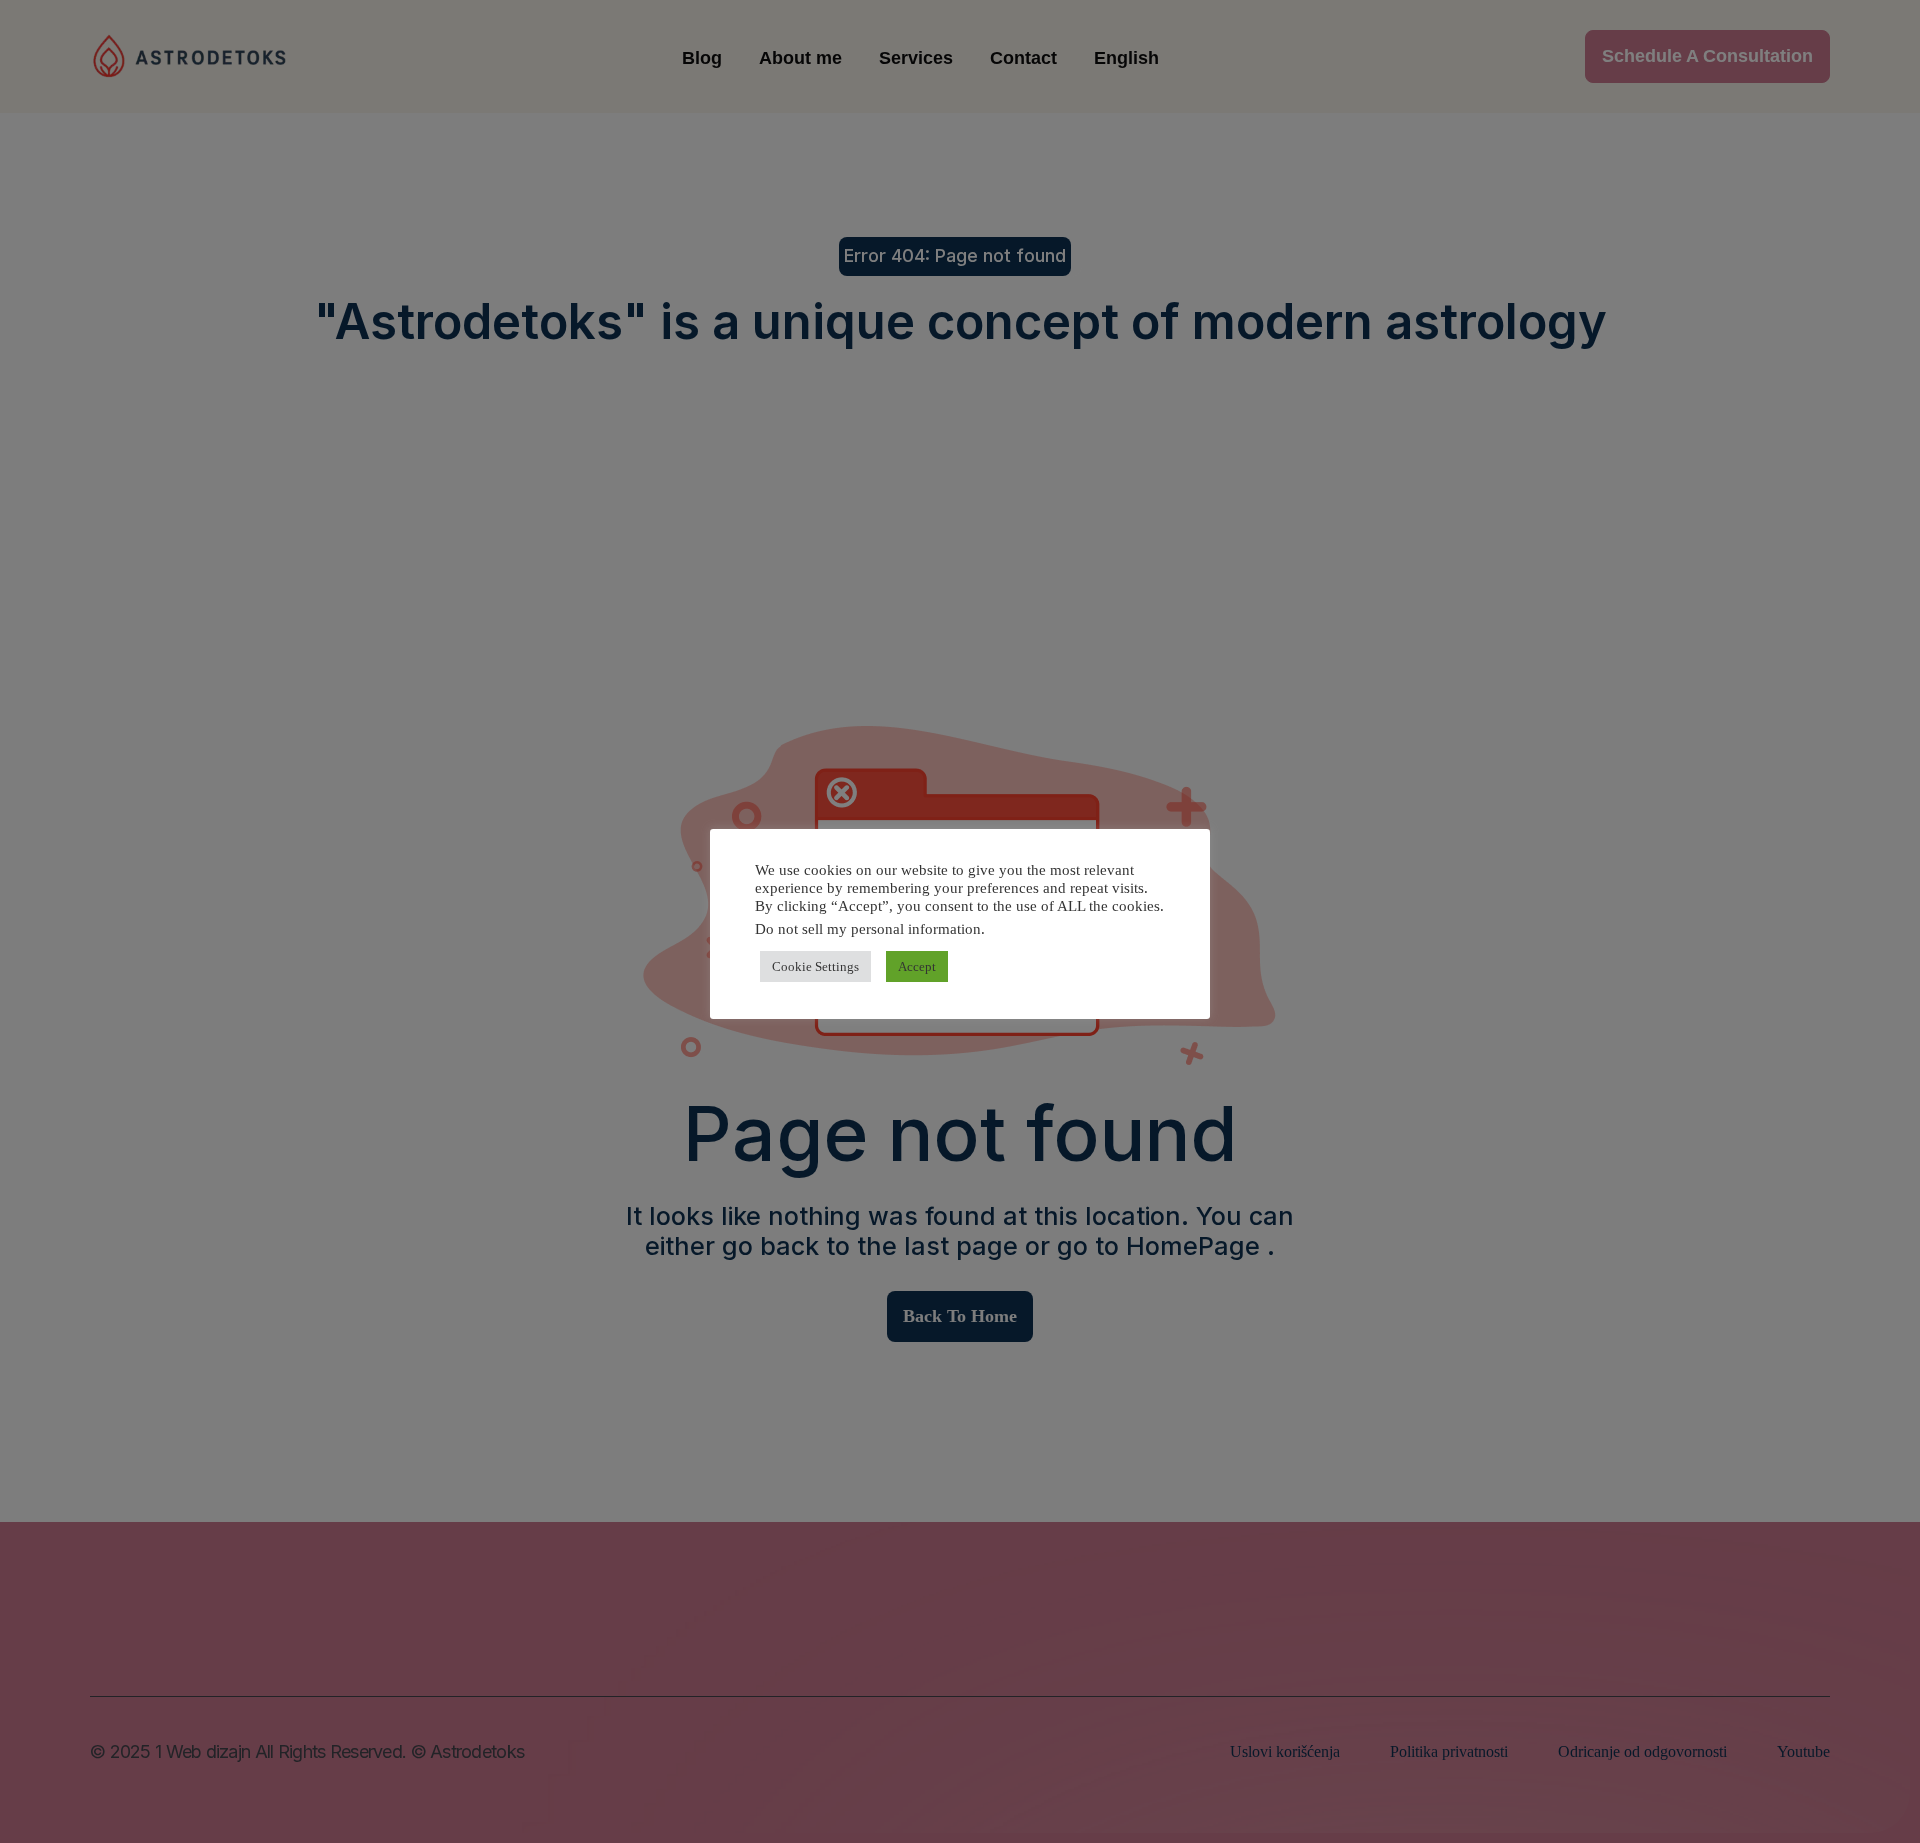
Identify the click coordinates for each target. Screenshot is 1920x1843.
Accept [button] (917, 966)
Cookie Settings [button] (815, 966)
